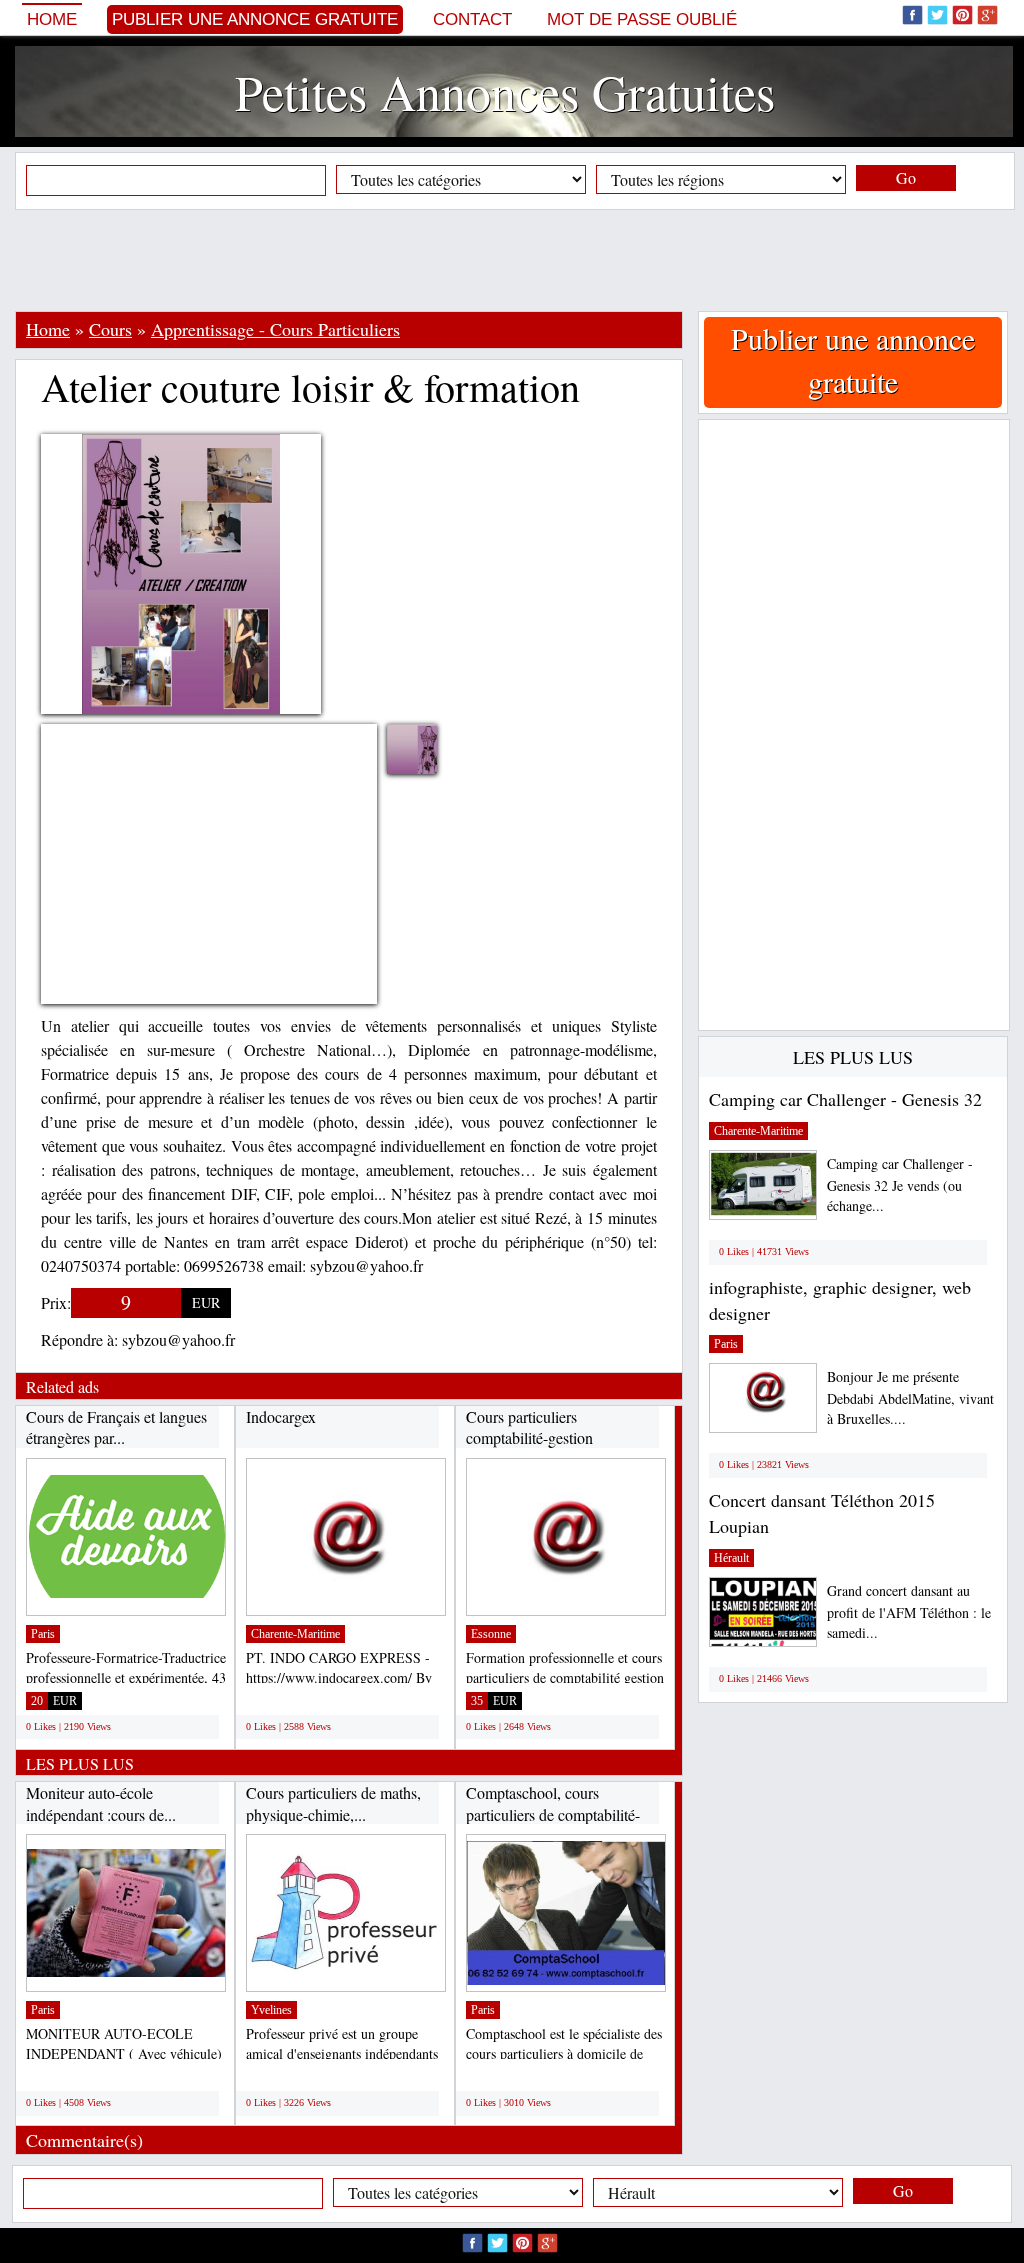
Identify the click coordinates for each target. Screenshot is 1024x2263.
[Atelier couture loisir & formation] (427, 749)
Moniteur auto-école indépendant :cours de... (101, 1803)
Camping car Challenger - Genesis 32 (845, 1099)
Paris (43, 1634)
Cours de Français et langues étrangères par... (116, 1427)
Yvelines (271, 2010)
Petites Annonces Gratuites (505, 91)
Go (906, 177)
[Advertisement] (512, 260)
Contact (472, 19)
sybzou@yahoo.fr (178, 1339)
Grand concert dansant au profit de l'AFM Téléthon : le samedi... (909, 1611)
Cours (110, 329)
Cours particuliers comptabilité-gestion (529, 1427)
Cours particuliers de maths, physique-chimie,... (333, 1803)
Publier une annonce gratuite (255, 19)
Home (52, 19)
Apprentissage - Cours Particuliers (275, 329)
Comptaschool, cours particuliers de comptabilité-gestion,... (553, 1814)
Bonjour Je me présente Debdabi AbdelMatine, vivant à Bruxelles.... (910, 1397)
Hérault (731, 1558)
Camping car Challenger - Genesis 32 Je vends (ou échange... (900, 1184)
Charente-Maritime (295, 1634)
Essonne (491, 1634)
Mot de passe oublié (642, 19)
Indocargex (281, 1416)
